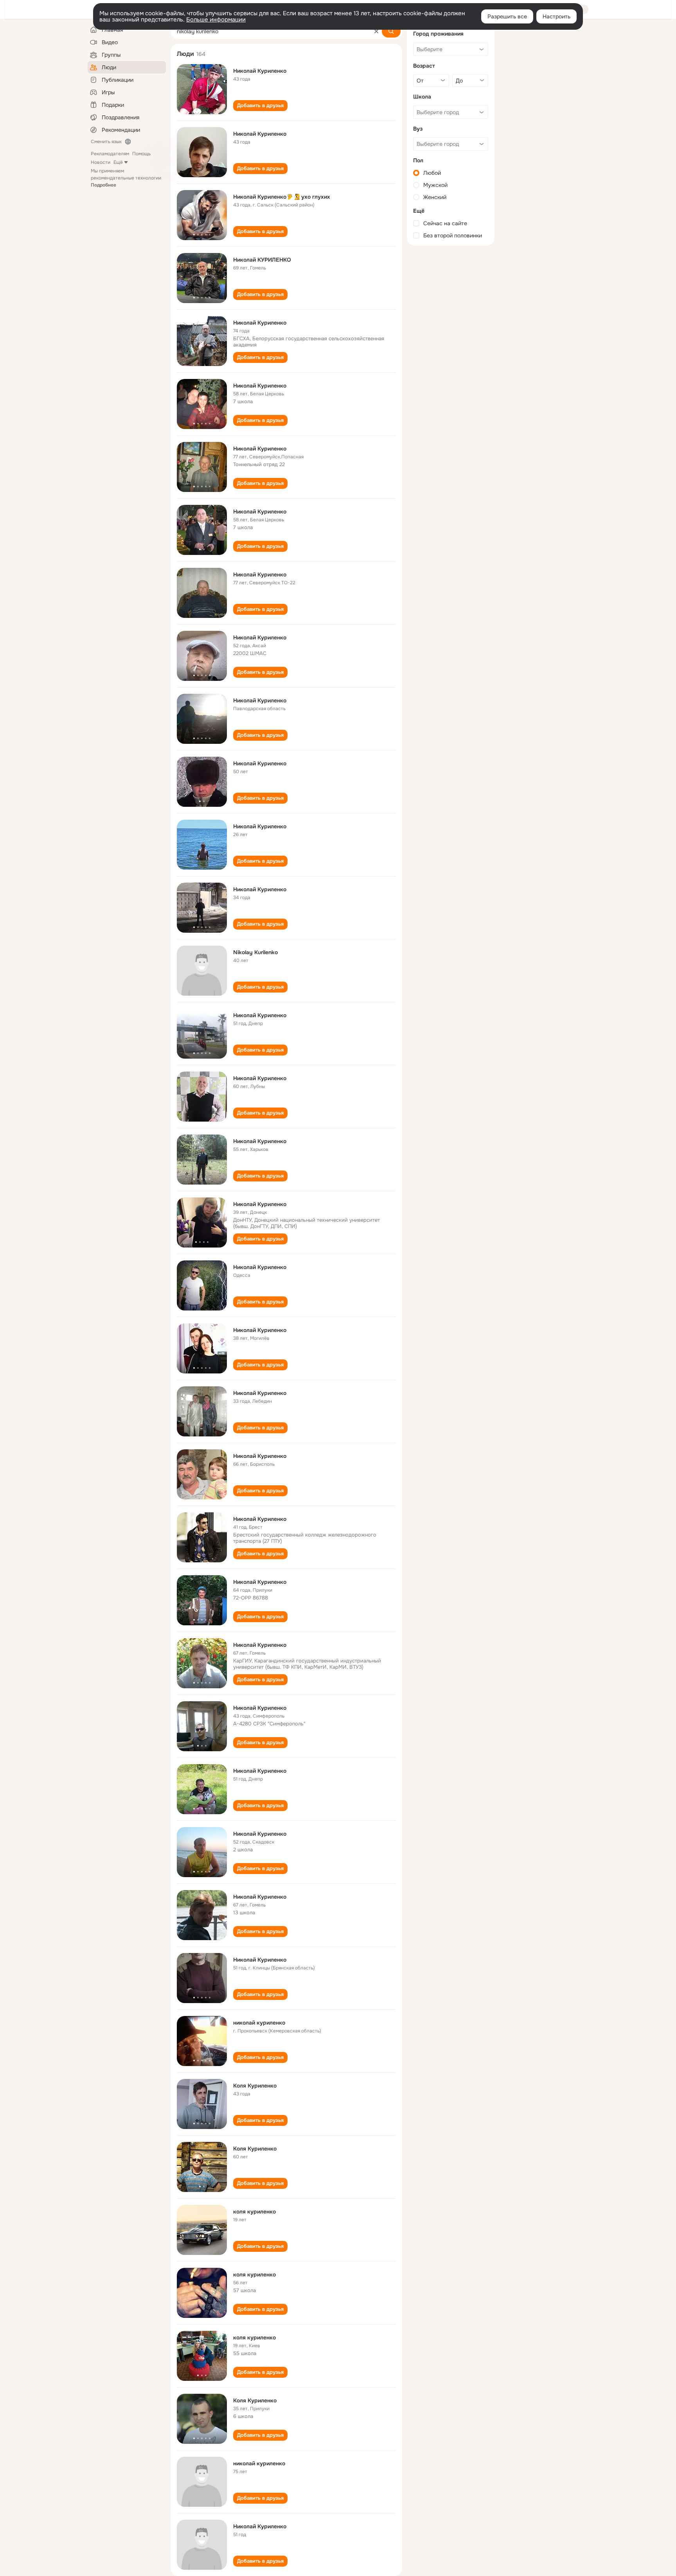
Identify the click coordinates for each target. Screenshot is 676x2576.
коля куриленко (254, 2212)
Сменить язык (106, 142)
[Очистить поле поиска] (376, 31)
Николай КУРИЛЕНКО (262, 260)
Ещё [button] (118, 162)
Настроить (556, 16)
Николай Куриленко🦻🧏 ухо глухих (282, 197)
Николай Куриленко (260, 71)
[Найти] (391, 31)
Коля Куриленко (255, 2086)
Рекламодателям (110, 154)
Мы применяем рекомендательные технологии (126, 178)
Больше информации (216, 20)
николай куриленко (259, 2023)
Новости (101, 162)
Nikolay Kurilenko (255, 952)
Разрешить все (507, 16)
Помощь (141, 154)
